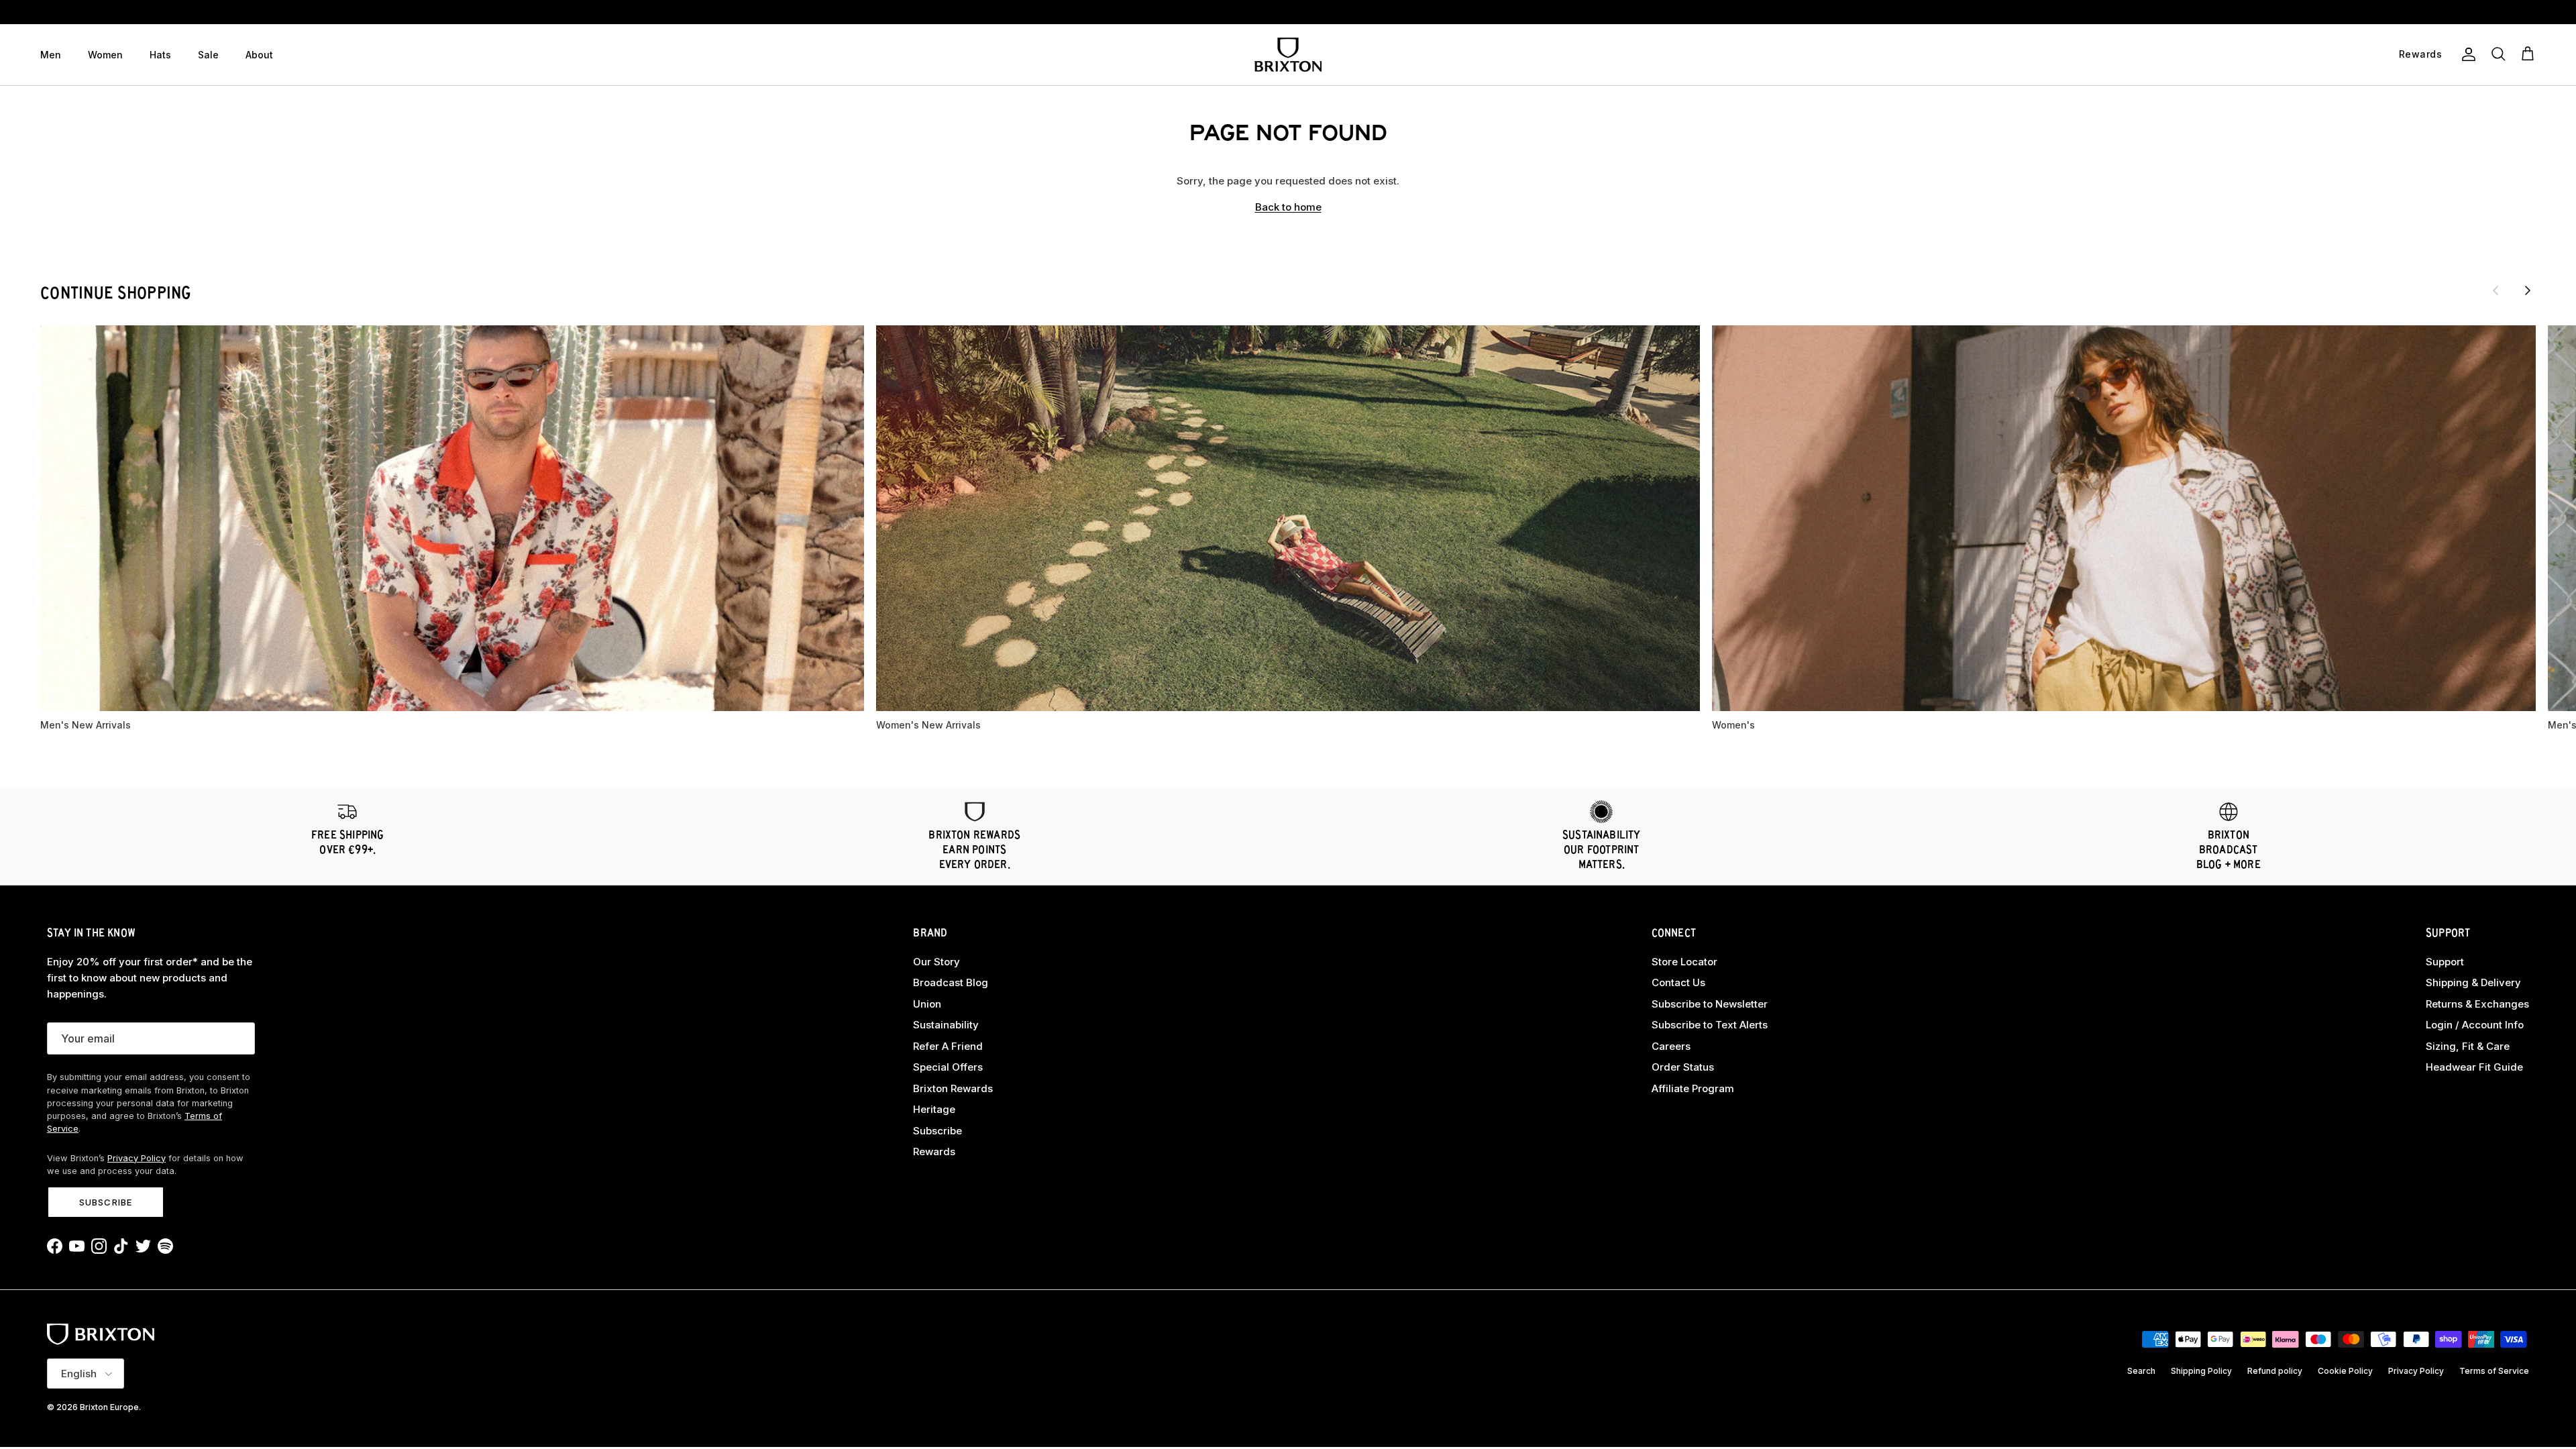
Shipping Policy (2201, 1371)
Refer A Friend (948, 1046)
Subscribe (105, 1202)
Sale (208, 55)
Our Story (936, 962)
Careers (1671, 1046)
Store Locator (1684, 962)
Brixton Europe (109, 1407)
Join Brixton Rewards (1288, 12)
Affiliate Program (1693, 1088)
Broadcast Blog (951, 982)
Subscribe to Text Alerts (1710, 1025)
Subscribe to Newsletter (1710, 1004)
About (259, 55)
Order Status (1683, 1067)
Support (2445, 962)
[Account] (2466, 54)
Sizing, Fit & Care (2468, 1046)
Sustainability (946, 1025)
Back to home (1288, 207)
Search (2141, 1371)
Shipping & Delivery (2473, 982)
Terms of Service (2494, 1371)
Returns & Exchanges (2477, 1004)
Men (51, 55)
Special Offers (948, 1067)
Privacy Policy (137, 1158)
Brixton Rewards (953, 1088)
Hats (160, 55)
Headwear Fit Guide (2474, 1067)
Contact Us (1678, 982)
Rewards (934, 1151)
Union (927, 1004)
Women (105, 55)
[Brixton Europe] (1288, 55)
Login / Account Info (2475, 1025)
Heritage (934, 1109)
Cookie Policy (2345, 1371)
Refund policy (2275, 1371)
